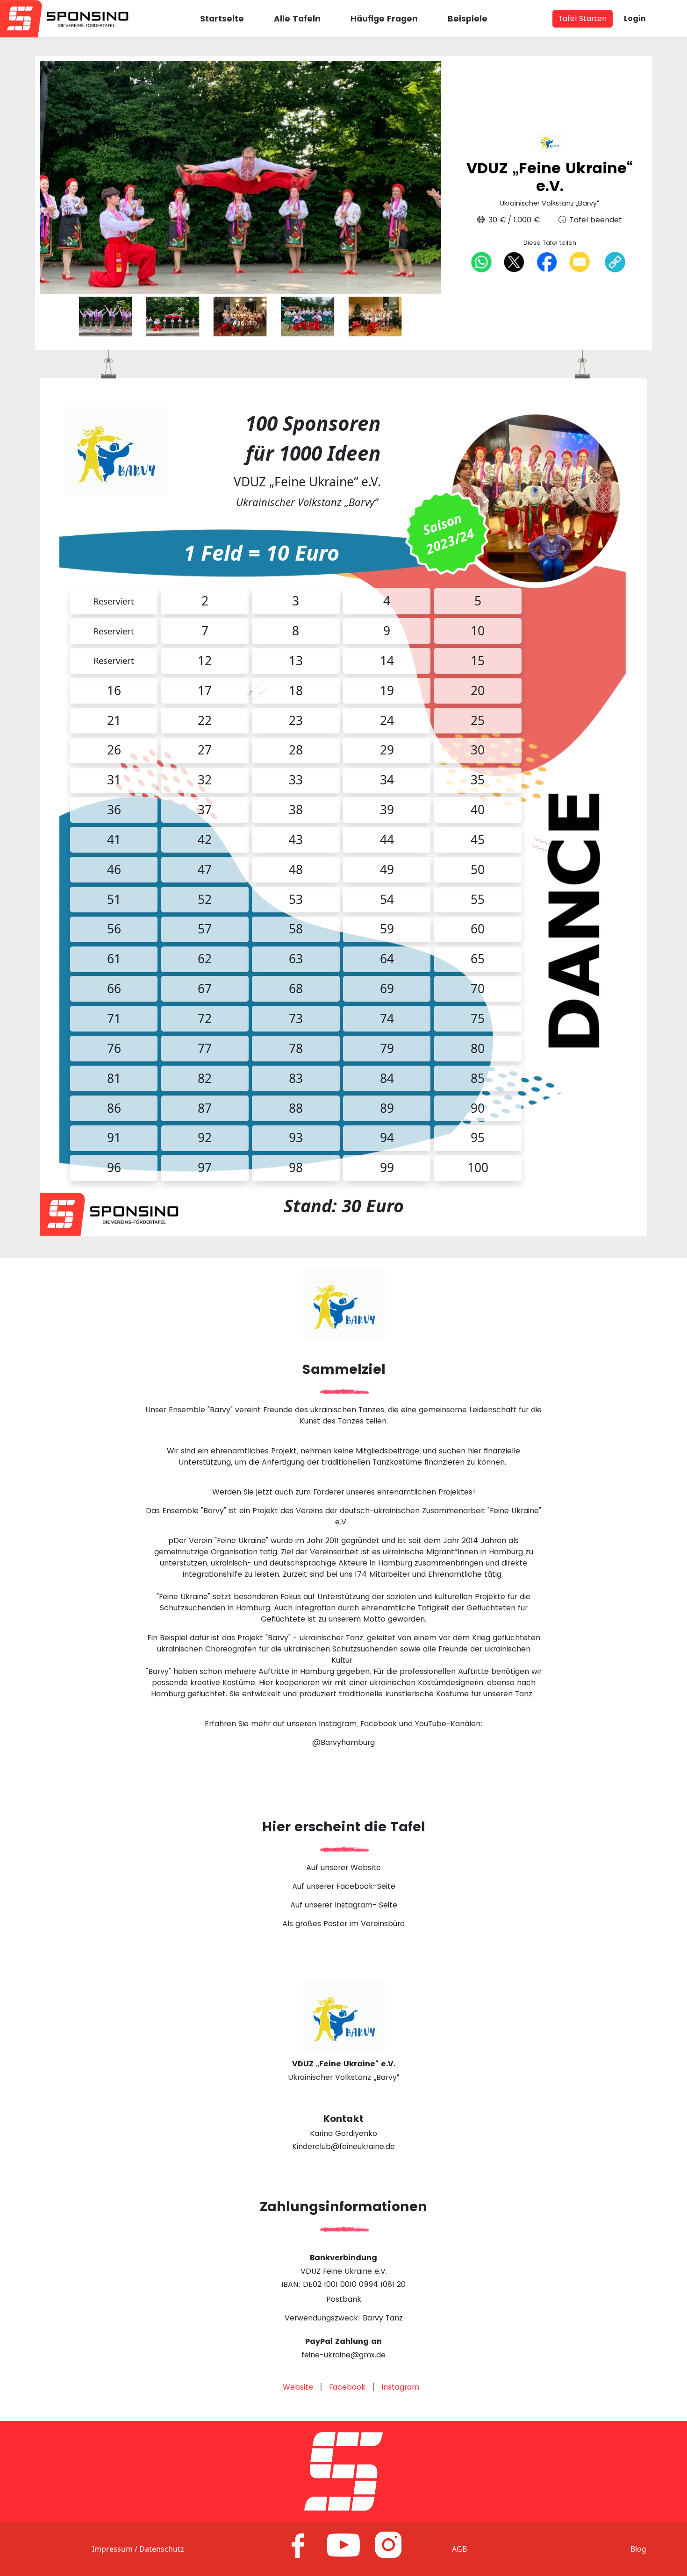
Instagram (400, 2387)
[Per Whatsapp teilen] (481, 262)
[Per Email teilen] (580, 262)
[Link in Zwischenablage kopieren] (615, 262)
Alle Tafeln (297, 19)
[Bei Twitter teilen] (514, 262)
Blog (638, 2549)
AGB (459, 2549)
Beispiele (468, 19)
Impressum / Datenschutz (138, 2549)
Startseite (222, 19)
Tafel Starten (583, 18)
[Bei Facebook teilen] (547, 262)
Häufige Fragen (384, 19)
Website (298, 2387)
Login (635, 18)
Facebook (347, 2387)
